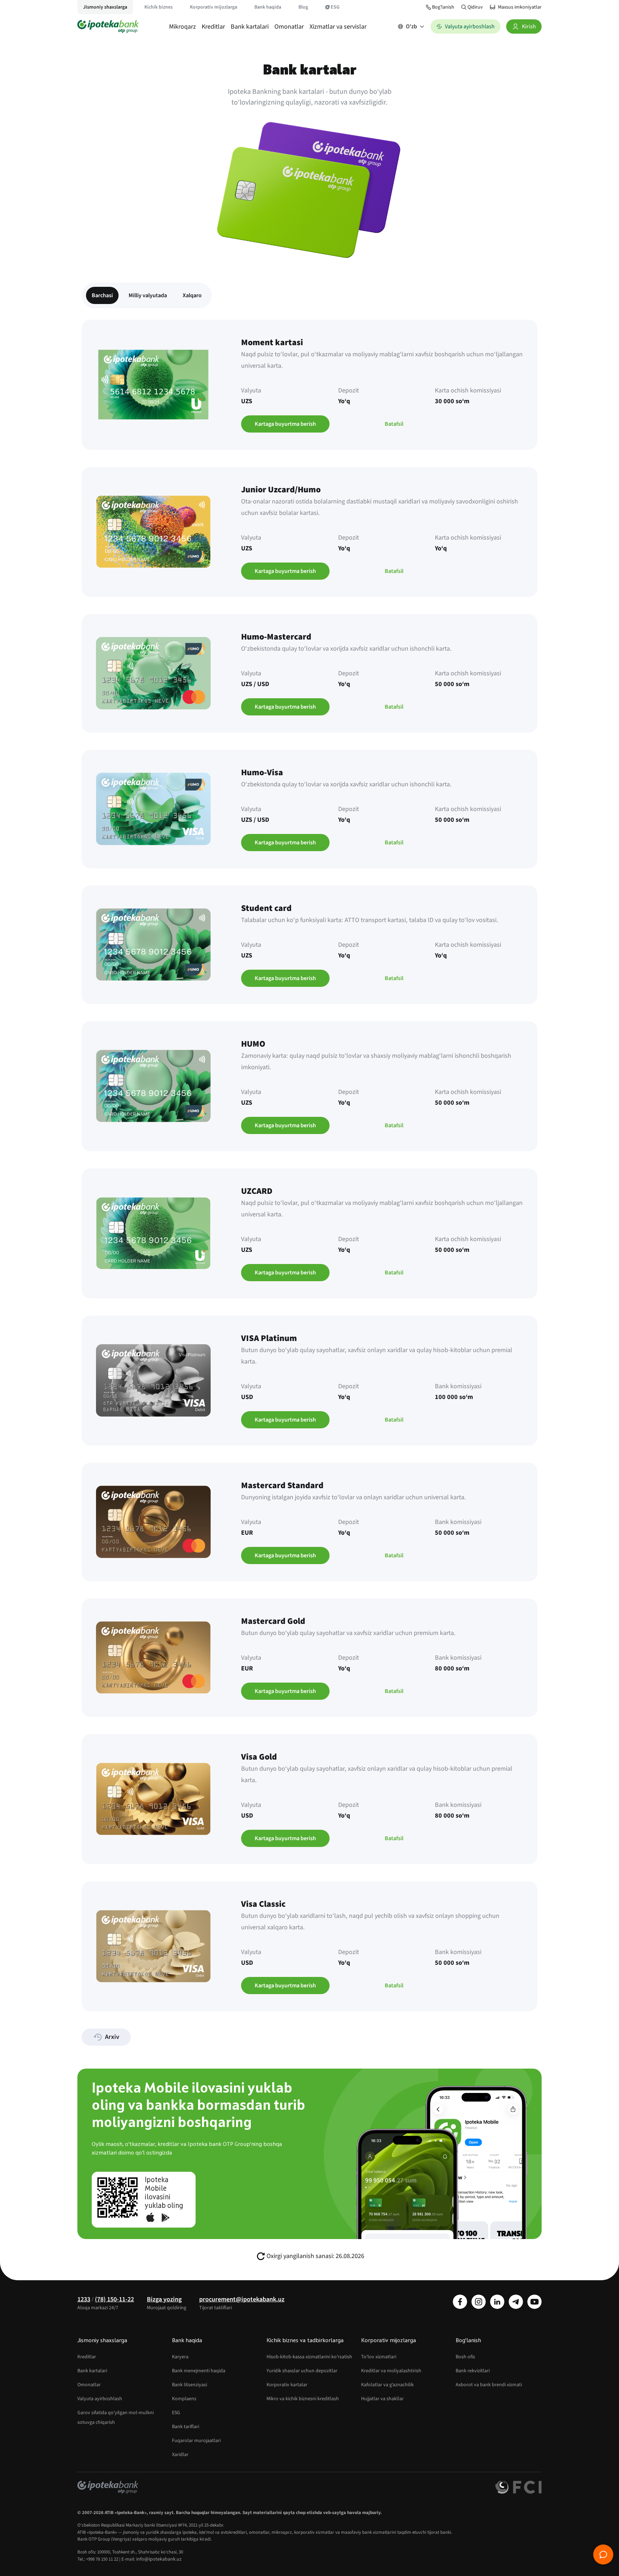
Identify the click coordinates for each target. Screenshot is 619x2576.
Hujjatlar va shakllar (382, 2399)
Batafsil (394, 424)
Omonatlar (289, 27)
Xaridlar (180, 2455)
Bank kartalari (250, 27)
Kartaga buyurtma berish (285, 424)
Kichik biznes (159, 7)
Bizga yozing (164, 2299)
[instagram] (479, 2302)
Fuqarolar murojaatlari (196, 2441)
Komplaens (184, 2399)
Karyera (180, 2357)
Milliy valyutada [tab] (148, 295)
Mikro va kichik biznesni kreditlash (303, 2399)
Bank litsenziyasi (189, 2385)
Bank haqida (268, 7)
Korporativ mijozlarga (213, 7)
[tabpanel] (309, 1166)
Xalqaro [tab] (192, 295)
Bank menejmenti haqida (199, 2371)
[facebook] (460, 2302)
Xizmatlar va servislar (338, 27)
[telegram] (516, 2302)
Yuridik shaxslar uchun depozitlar (302, 2371)
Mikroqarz (183, 27)
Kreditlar (213, 27)
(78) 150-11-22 (114, 2299)
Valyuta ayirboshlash (100, 2399)
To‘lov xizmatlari (379, 2357)
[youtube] (534, 2302)
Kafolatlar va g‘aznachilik (387, 2385)
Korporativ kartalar (287, 2385)
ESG (335, 7)
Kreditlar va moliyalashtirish (391, 2371)
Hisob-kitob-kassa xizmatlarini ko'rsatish (309, 2357)
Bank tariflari (186, 2427)
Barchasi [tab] (102, 295)
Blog (303, 7)
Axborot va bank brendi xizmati (489, 2385)
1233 (84, 2299)
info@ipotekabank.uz (159, 2559)
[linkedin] (497, 2302)
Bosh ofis (465, 2357)
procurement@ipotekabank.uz (242, 2299)
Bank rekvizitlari (473, 2371)
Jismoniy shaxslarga (105, 7)
